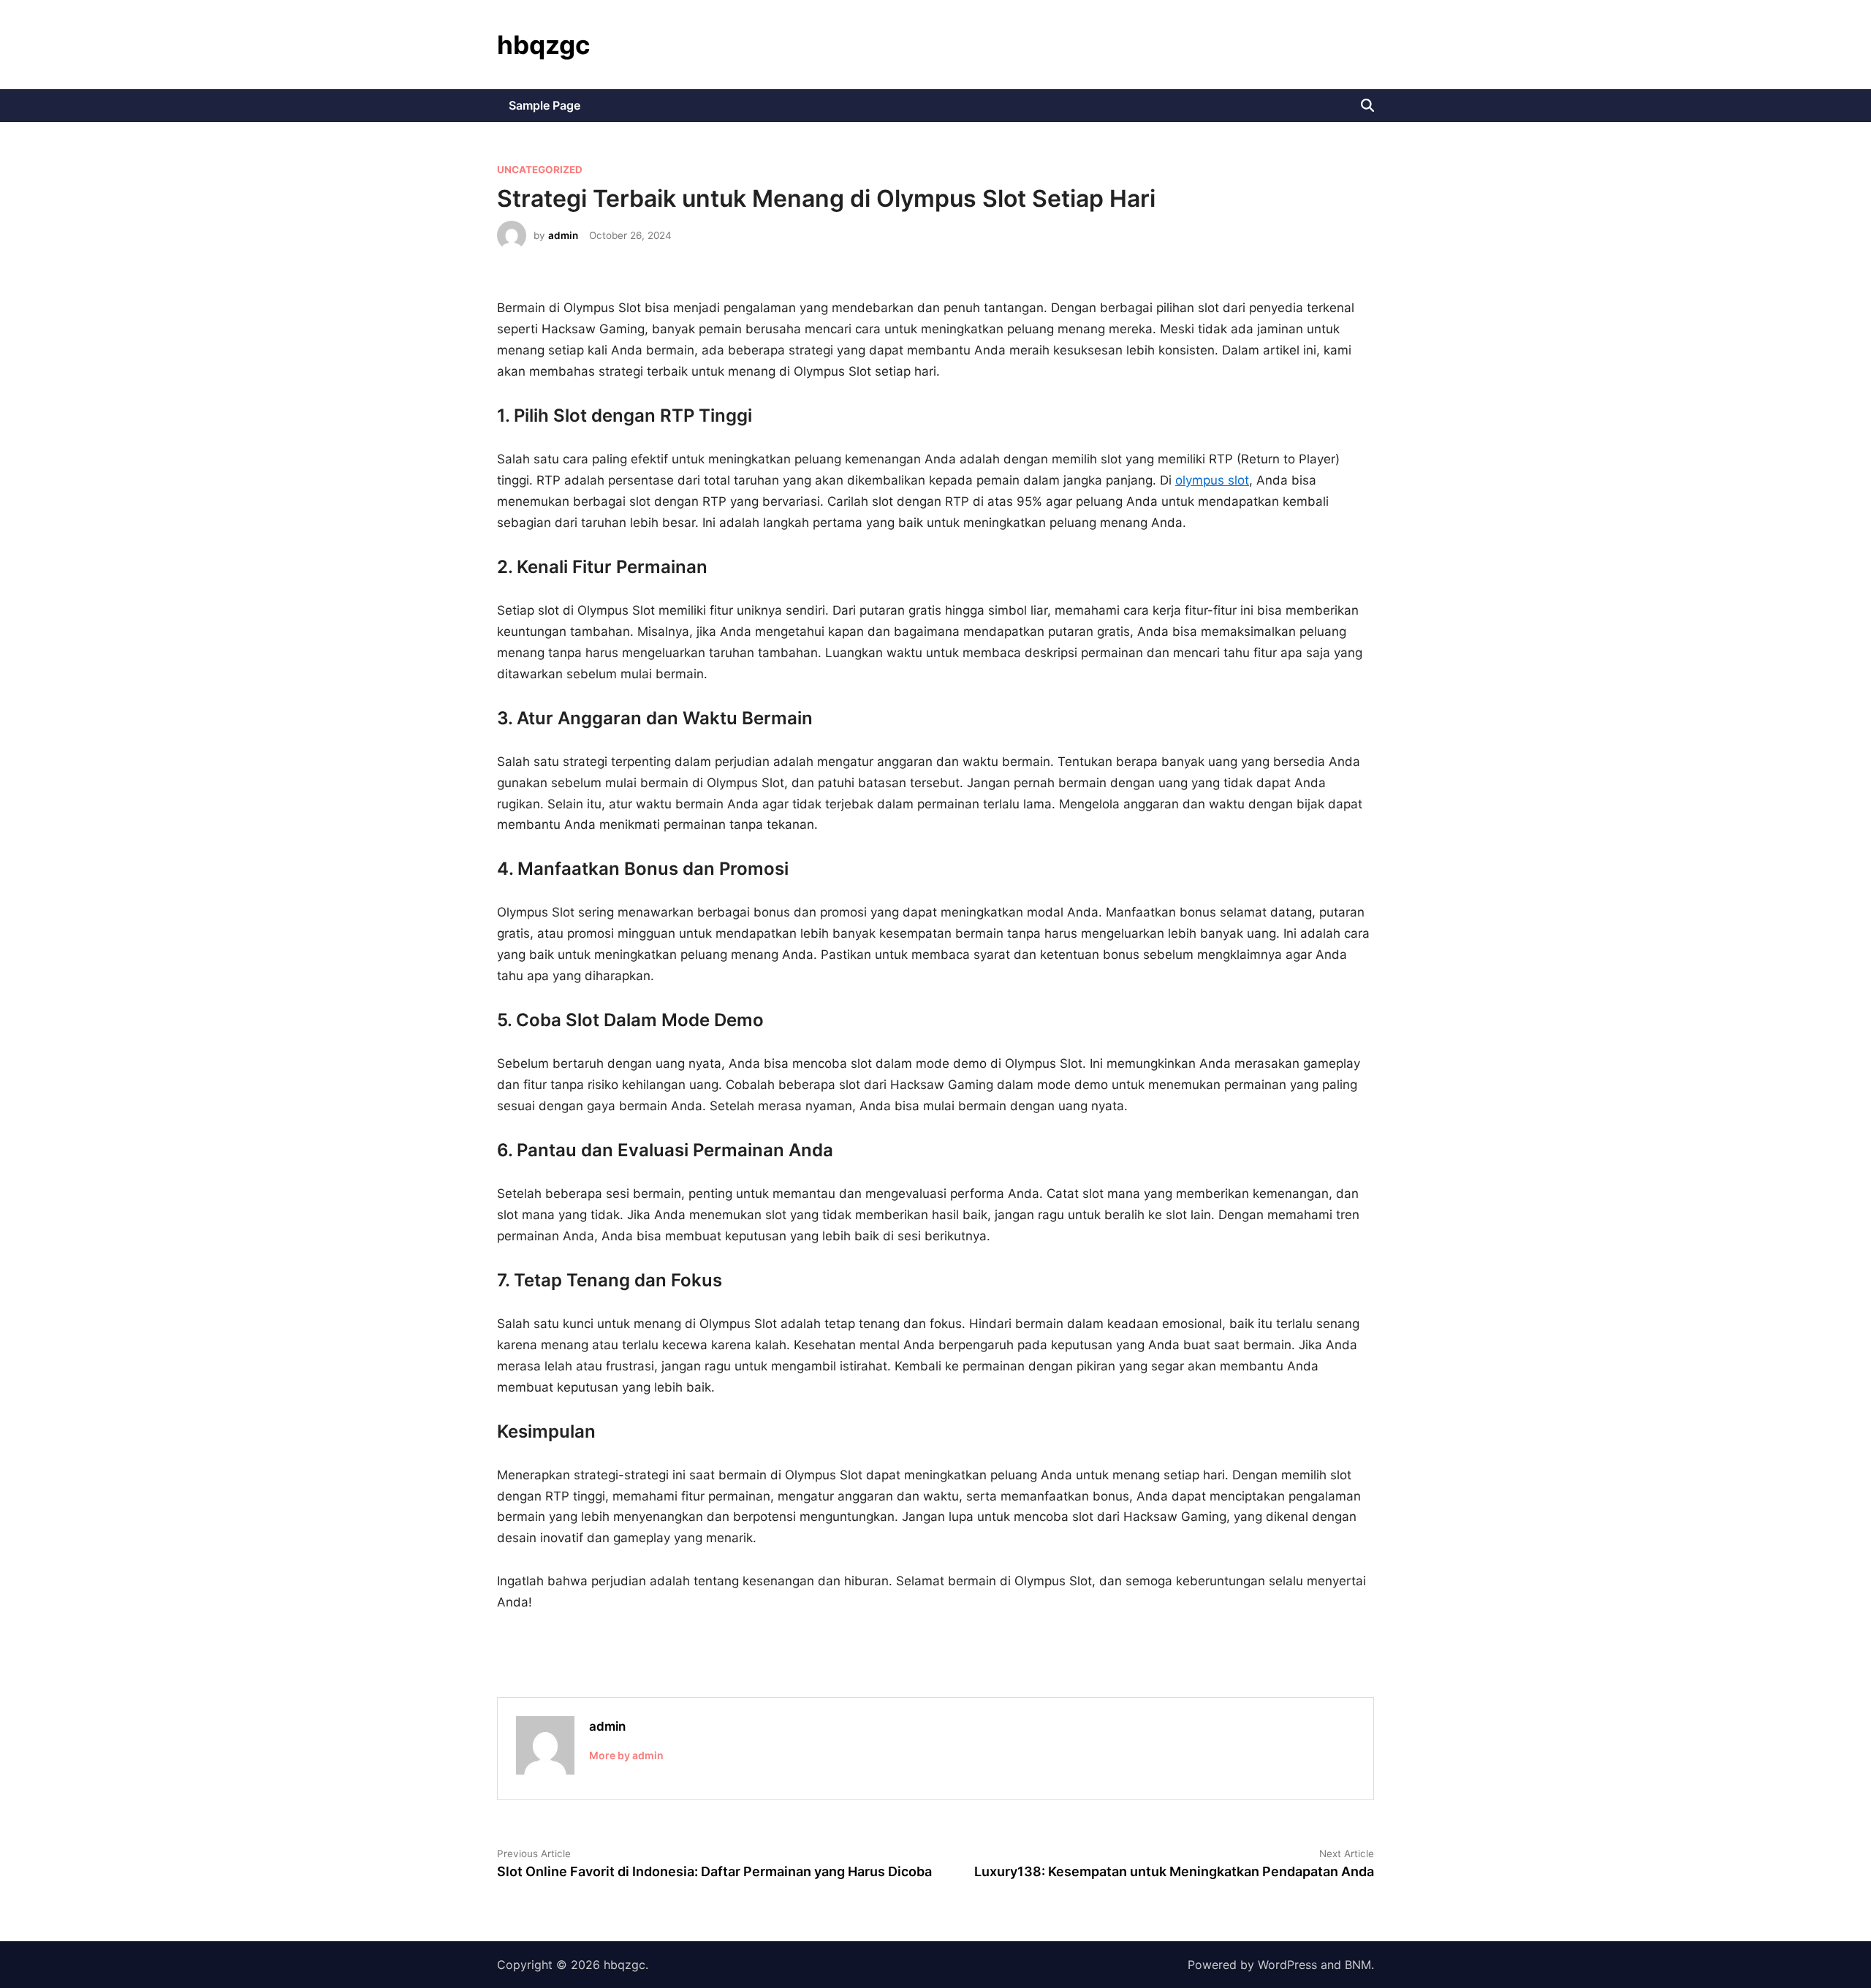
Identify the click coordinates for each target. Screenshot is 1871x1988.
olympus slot (1212, 480)
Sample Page (544, 105)
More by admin (626, 1755)
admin (563, 235)
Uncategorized (540, 170)
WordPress (1287, 1965)
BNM (1358, 1965)
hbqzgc (544, 45)
